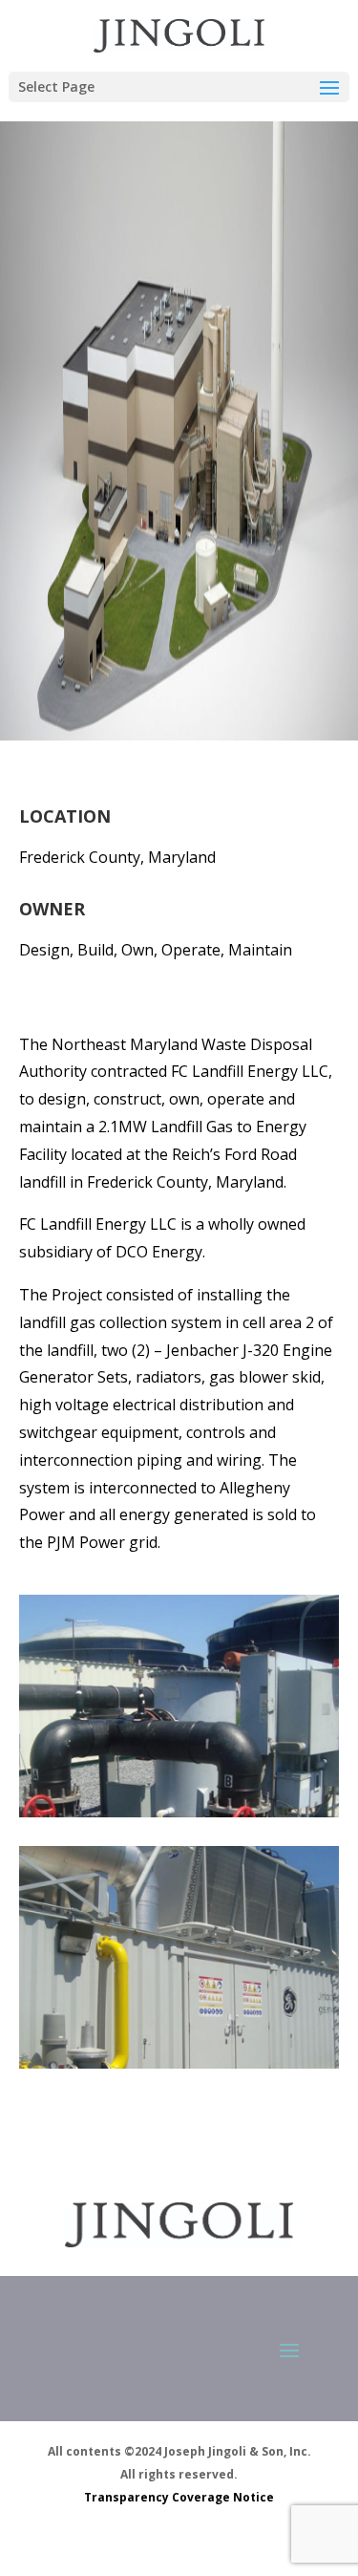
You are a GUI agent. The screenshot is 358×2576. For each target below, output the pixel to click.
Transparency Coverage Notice (179, 2497)
